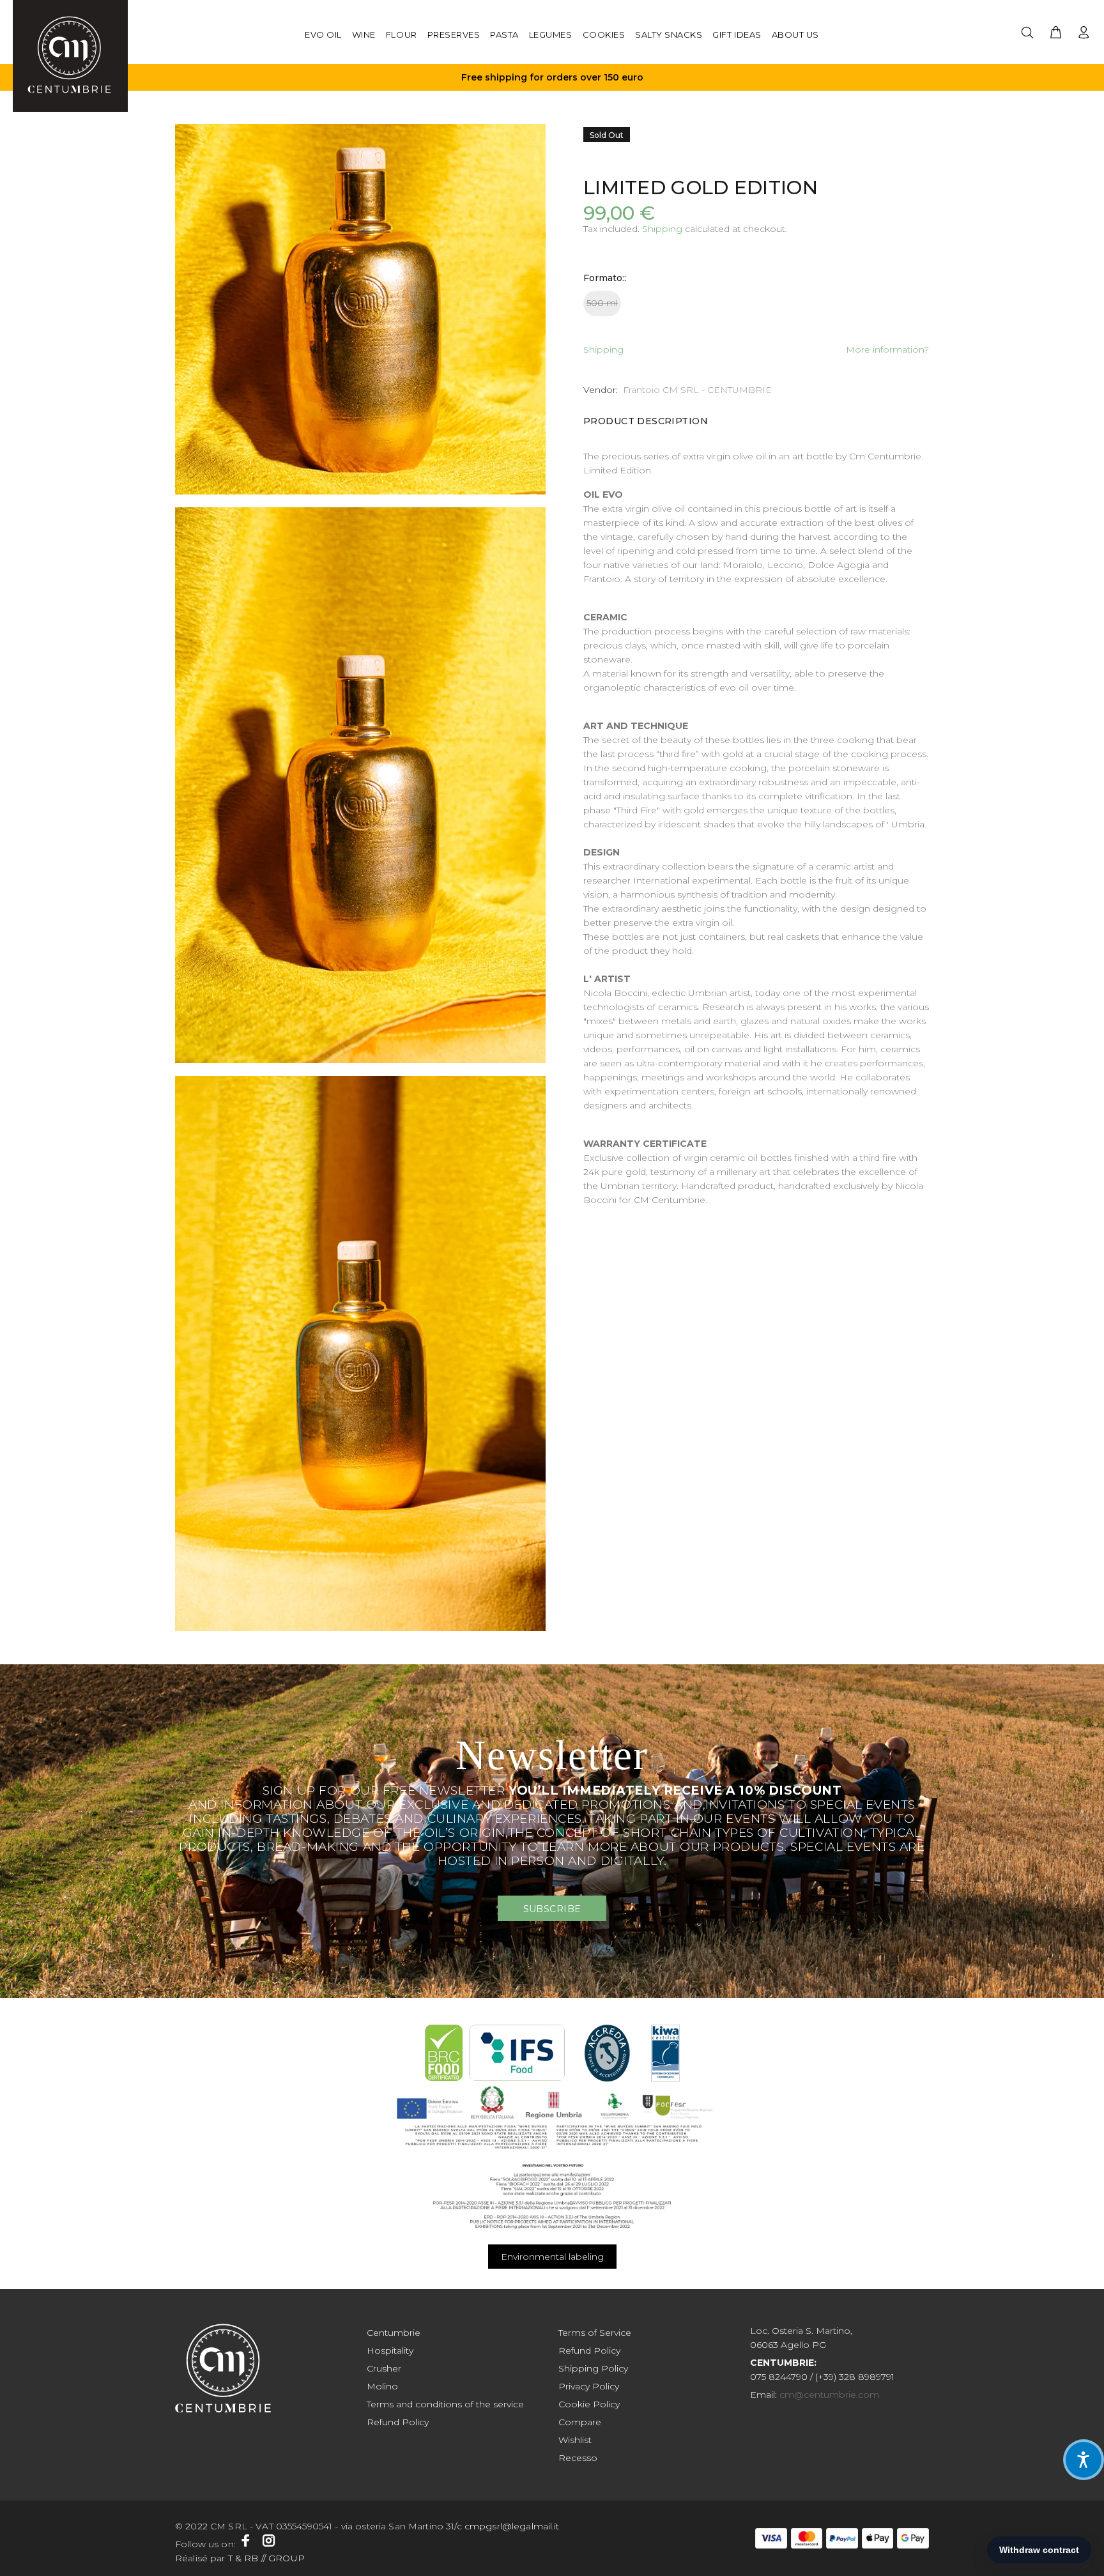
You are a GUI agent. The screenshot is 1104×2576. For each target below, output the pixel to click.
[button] (1084, 2460)
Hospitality (390, 2350)
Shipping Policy (593, 2368)
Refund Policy (398, 2422)
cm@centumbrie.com (829, 2395)
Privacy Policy (589, 2386)
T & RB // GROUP (265, 2558)
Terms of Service (595, 2333)
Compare (580, 2422)
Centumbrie (394, 2333)
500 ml (602, 303)
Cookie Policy (589, 2404)
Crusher (384, 2368)
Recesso (578, 2458)
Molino (382, 2386)
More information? (887, 349)
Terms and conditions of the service (445, 2404)
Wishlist (575, 2440)
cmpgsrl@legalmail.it (513, 2526)
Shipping (662, 229)
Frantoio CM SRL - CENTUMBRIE (697, 390)
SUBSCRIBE (552, 1909)
